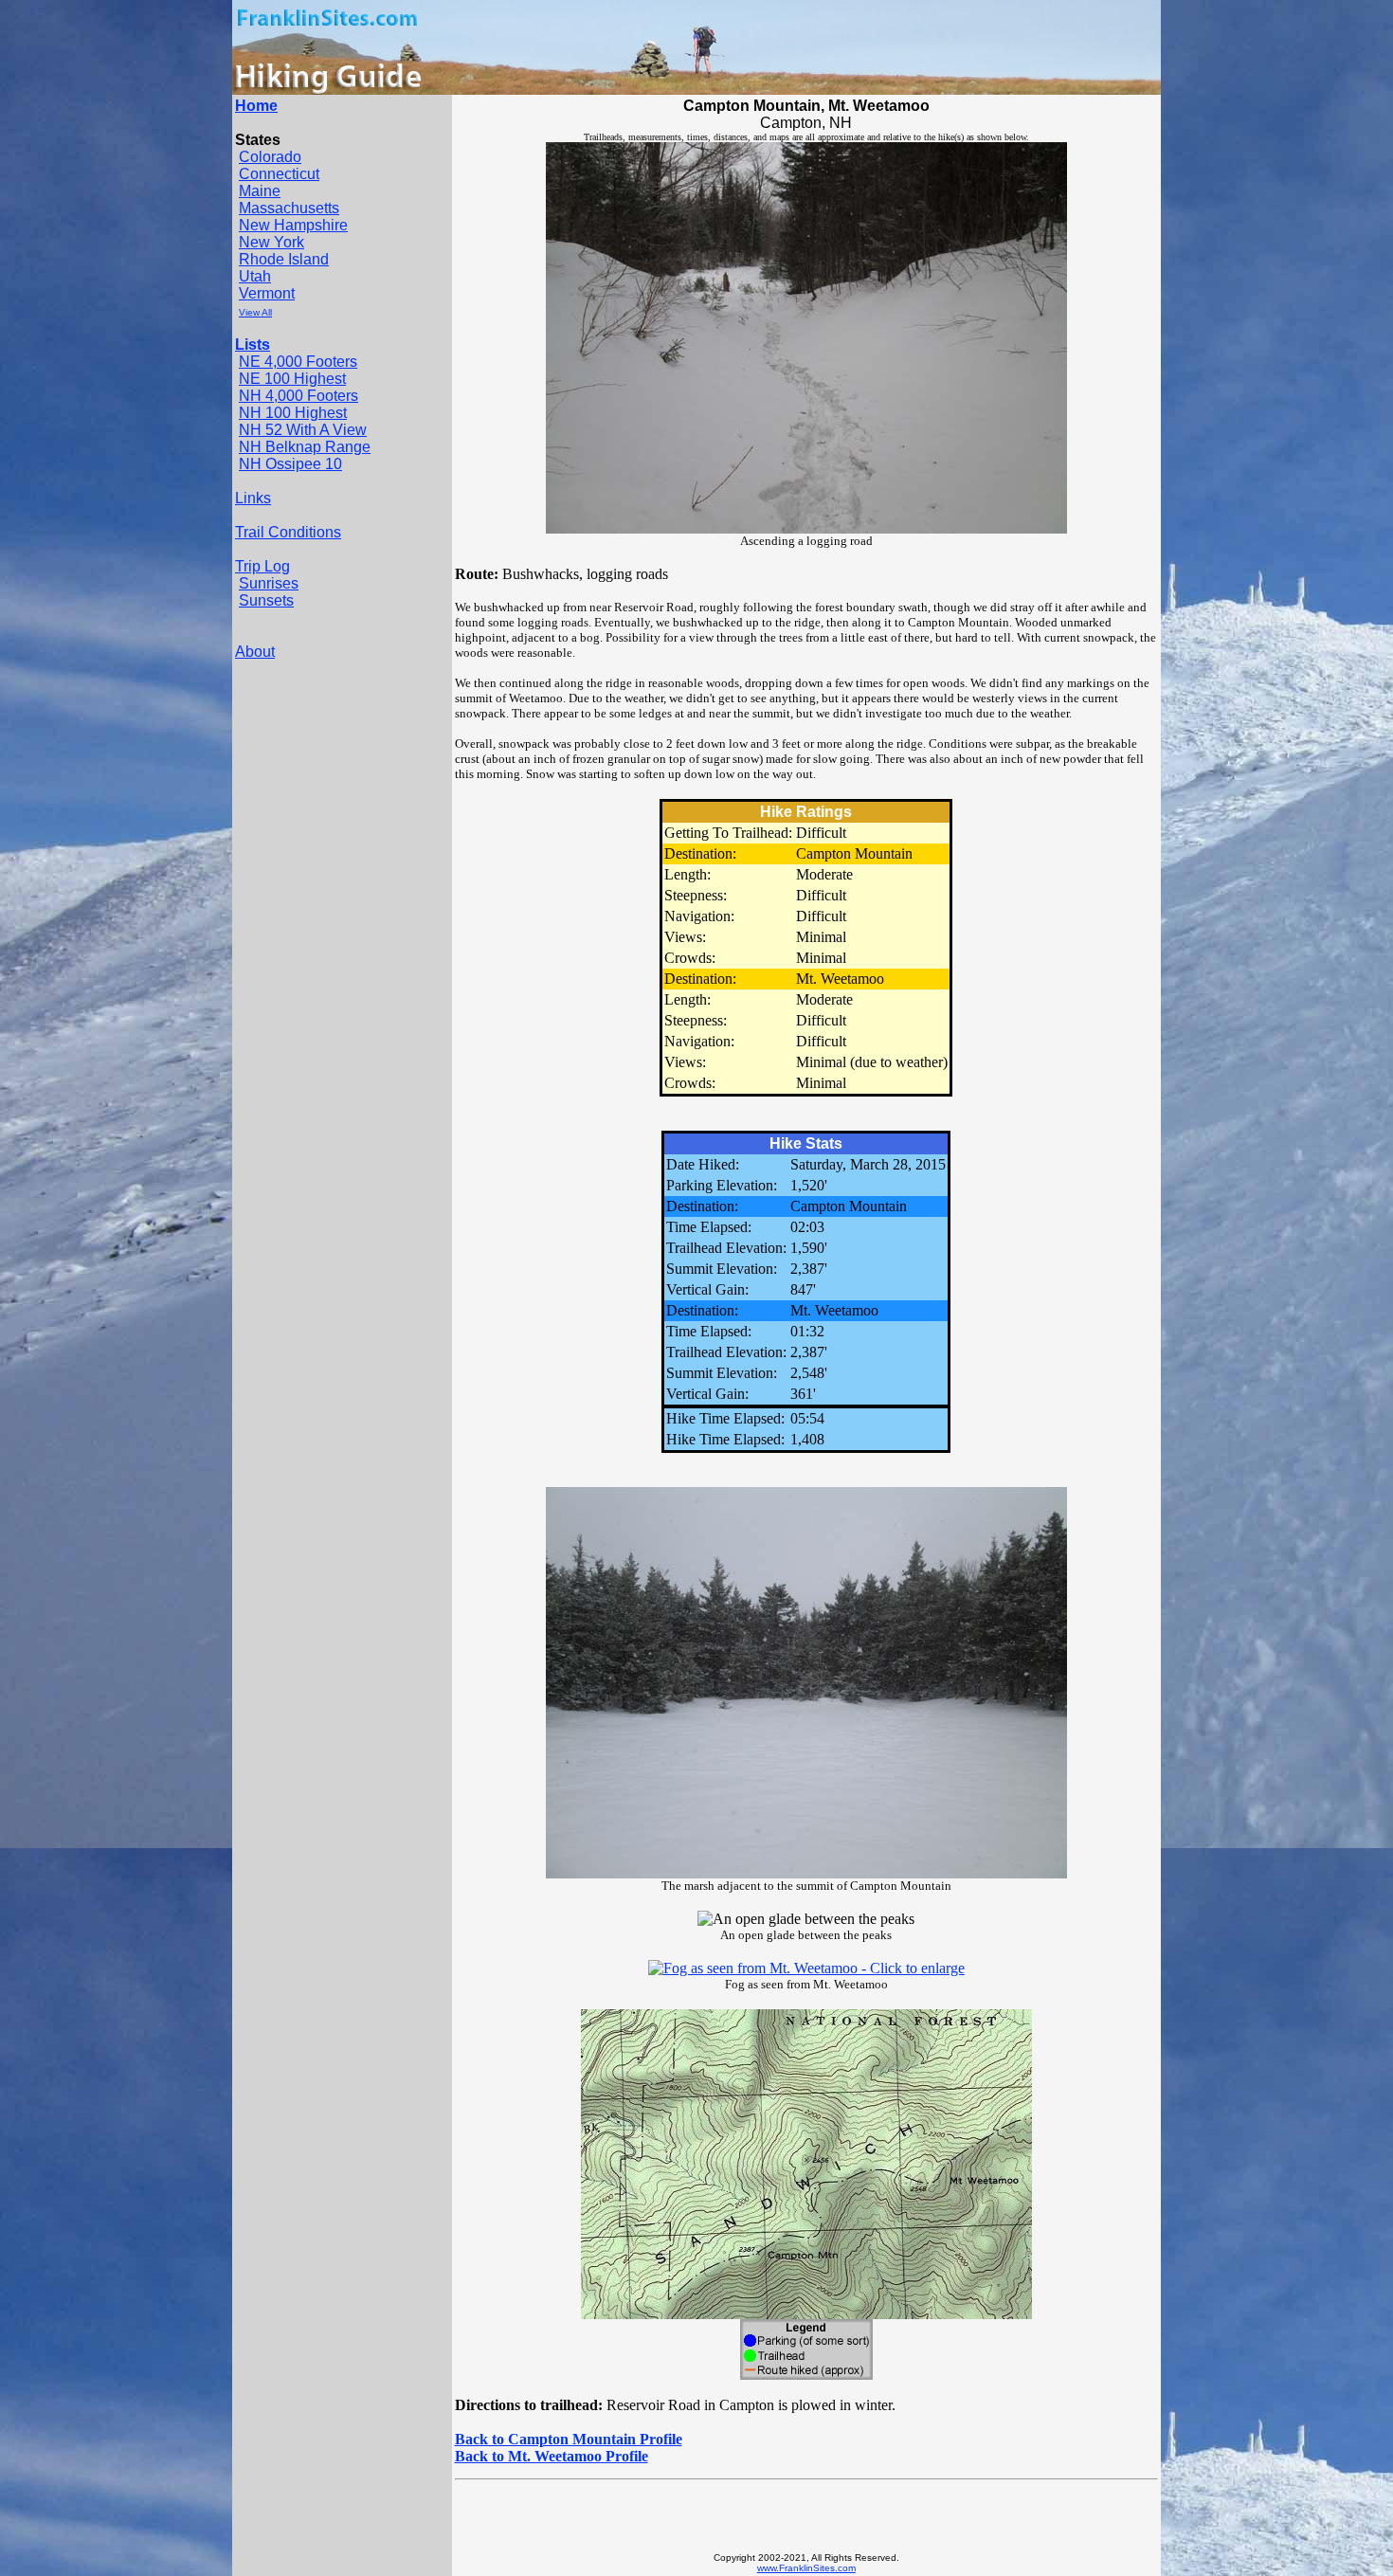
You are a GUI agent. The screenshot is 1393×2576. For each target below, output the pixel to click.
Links (253, 498)
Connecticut (279, 174)
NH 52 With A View (303, 430)
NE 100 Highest (292, 379)
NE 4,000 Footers (298, 362)
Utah (255, 276)
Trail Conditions (288, 532)
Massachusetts (289, 208)
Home (256, 106)
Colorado (270, 157)
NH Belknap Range (305, 447)
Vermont (267, 293)
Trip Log (262, 566)
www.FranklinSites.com (806, 2568)
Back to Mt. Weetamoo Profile (552, 2456)
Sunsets (266, 600)
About (255, 652)
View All (255, 312)
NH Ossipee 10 (290, 464)
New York (271, 242)
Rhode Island (284, 259)
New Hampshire (293, 225)
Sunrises (269, 583)
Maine (260, 191)
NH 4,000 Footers (298, 396)
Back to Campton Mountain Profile (569, 2439)
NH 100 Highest (293, 413)
